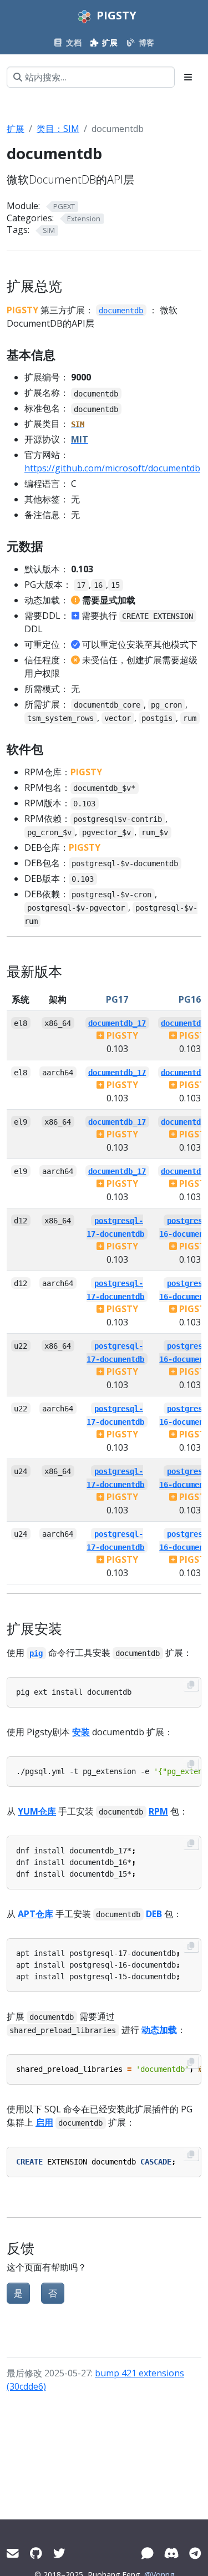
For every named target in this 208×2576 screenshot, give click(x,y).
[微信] (148, 2553)
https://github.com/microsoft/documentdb (112, 468)
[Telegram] (195, 2553)
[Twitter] (59, 2553)
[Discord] (171, 2553)
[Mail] (13, 2553)
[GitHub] (36, 2553)
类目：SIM (58, 129)
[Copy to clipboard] (191, 1685)
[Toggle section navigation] (188, 77)
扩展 (16, 129)
